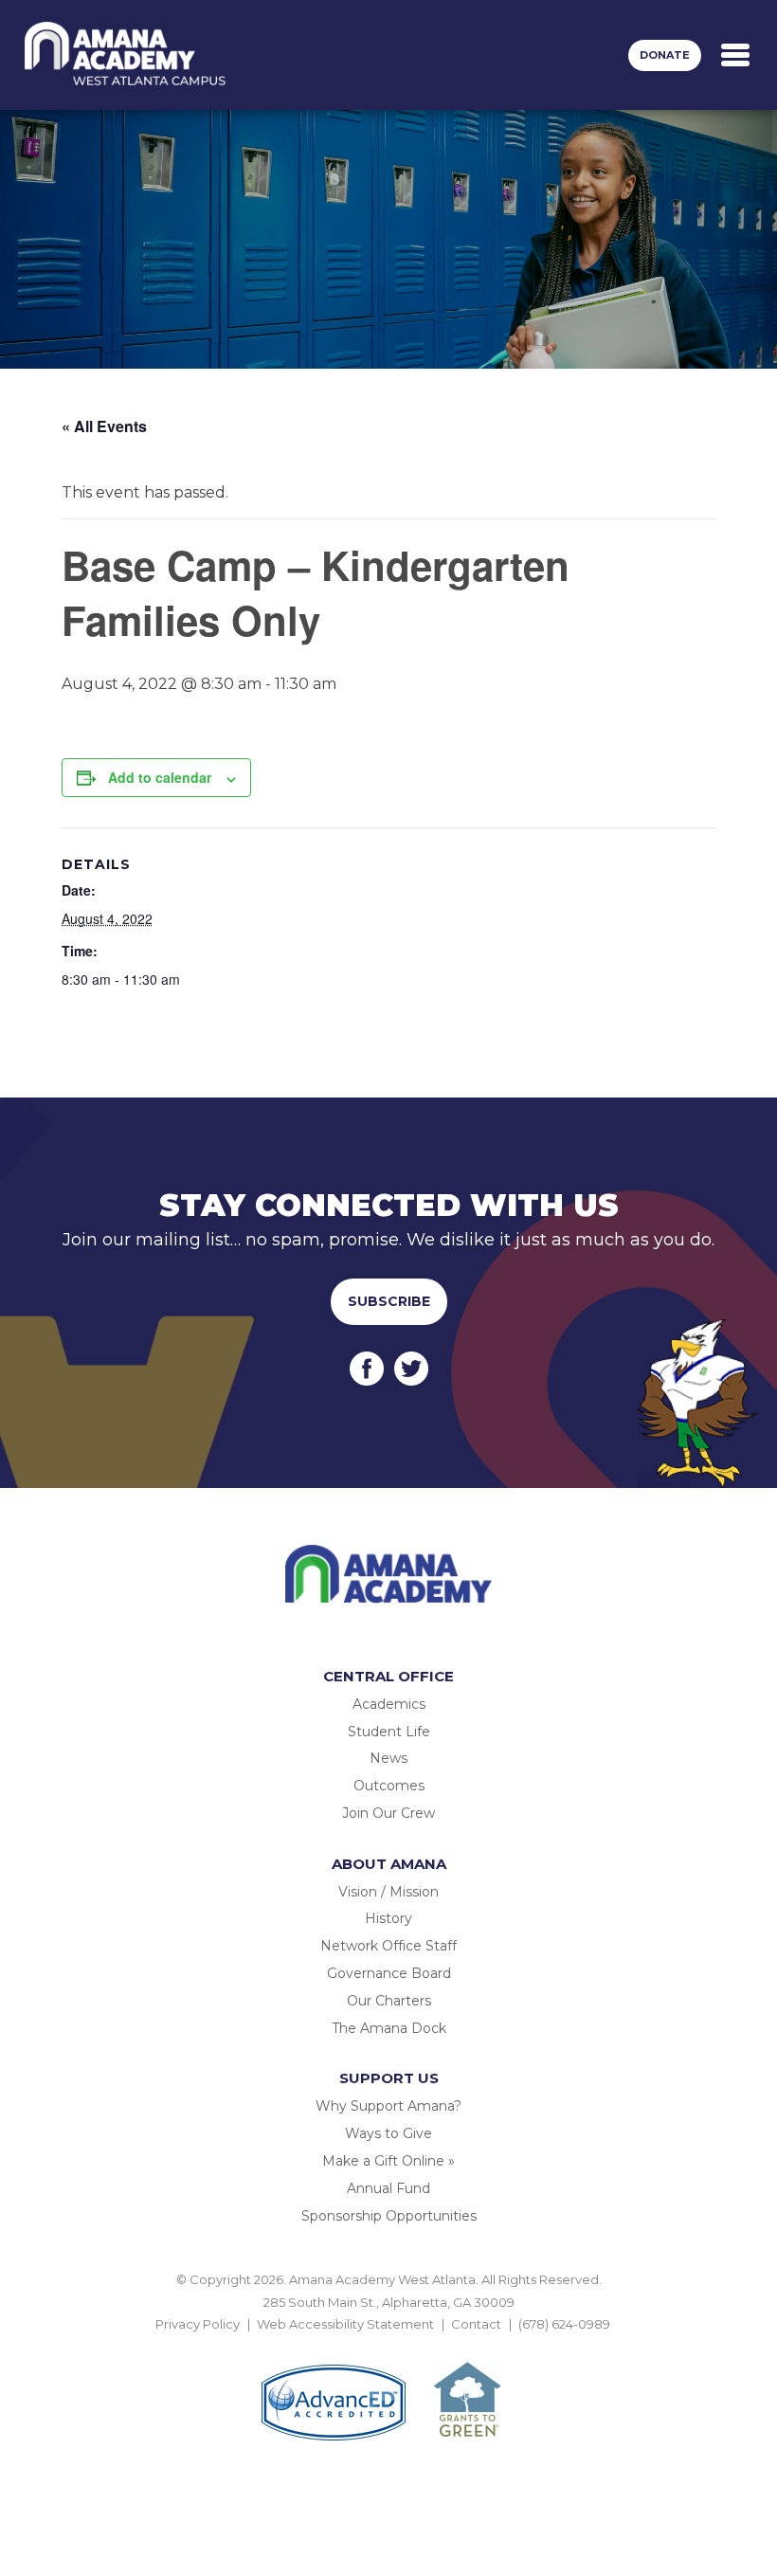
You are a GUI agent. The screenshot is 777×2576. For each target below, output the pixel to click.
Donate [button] (665, 55)
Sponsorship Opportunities (389, 2216)
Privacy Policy (198, 2324)
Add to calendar (160, 777)
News (388, 1758)
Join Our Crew (388, 1813)
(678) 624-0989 (564, 2324)
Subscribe (389, 1301)
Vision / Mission (388, 1892)
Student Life (389, 1732)
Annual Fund (388, 2188)
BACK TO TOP (388, 2347)
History (388, 1918)
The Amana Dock (389, 2028)
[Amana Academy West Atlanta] (126, 55)
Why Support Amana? (388, 2106)
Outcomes (389, 1786)
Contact (476, 2324)
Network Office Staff (388, 1946)
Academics (389, 1704)
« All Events (104, 426)
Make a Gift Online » (388, 2161)
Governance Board (389, 1973)
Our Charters (389, 2001)
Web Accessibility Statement (345, 2324)
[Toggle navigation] (735, 55)
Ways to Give (388, 2133)
